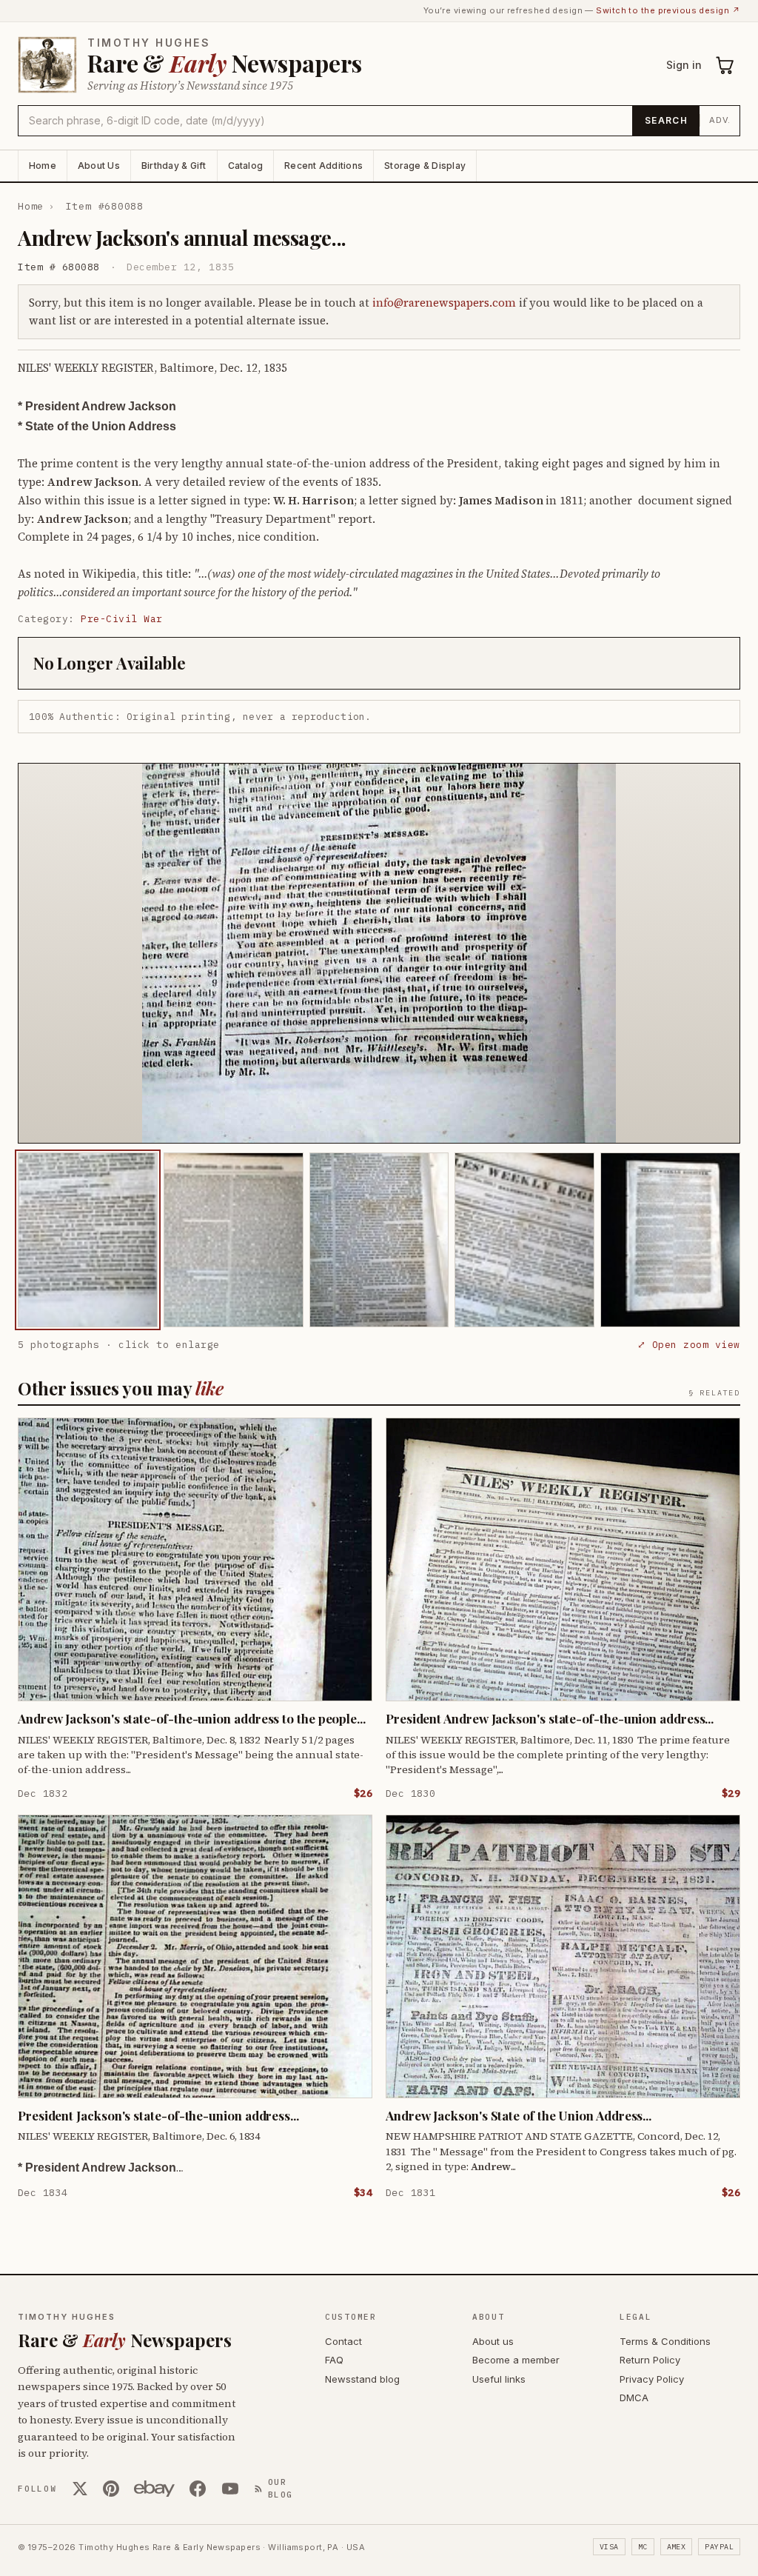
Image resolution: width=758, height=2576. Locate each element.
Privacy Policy (652, 2379)
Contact (343, 2341)
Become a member (516, 2360)
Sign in (684, 65)
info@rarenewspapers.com (444, 303)
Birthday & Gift (174, 166)
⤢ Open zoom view (689, 1345)
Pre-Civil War (122, 619)
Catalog (246, 166)
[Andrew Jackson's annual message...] (88, 1240)
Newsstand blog (362, 2379)
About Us (99, 166)
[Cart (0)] (725, 65)
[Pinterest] (111, 2489)
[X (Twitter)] (80, 2489)
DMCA (634, 2398)
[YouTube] (230, 2489)
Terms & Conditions (665, 2341)
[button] (379, 953)
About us (493, 2341)
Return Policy (650, 2360)
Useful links (499, 2379)
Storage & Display (425, 166)
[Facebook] (198, 2489)
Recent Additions (323, 166)
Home (43, 166)
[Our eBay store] (154, 2489)
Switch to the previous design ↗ (668, 10)
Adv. (720, 120)
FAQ (334, 2360)
